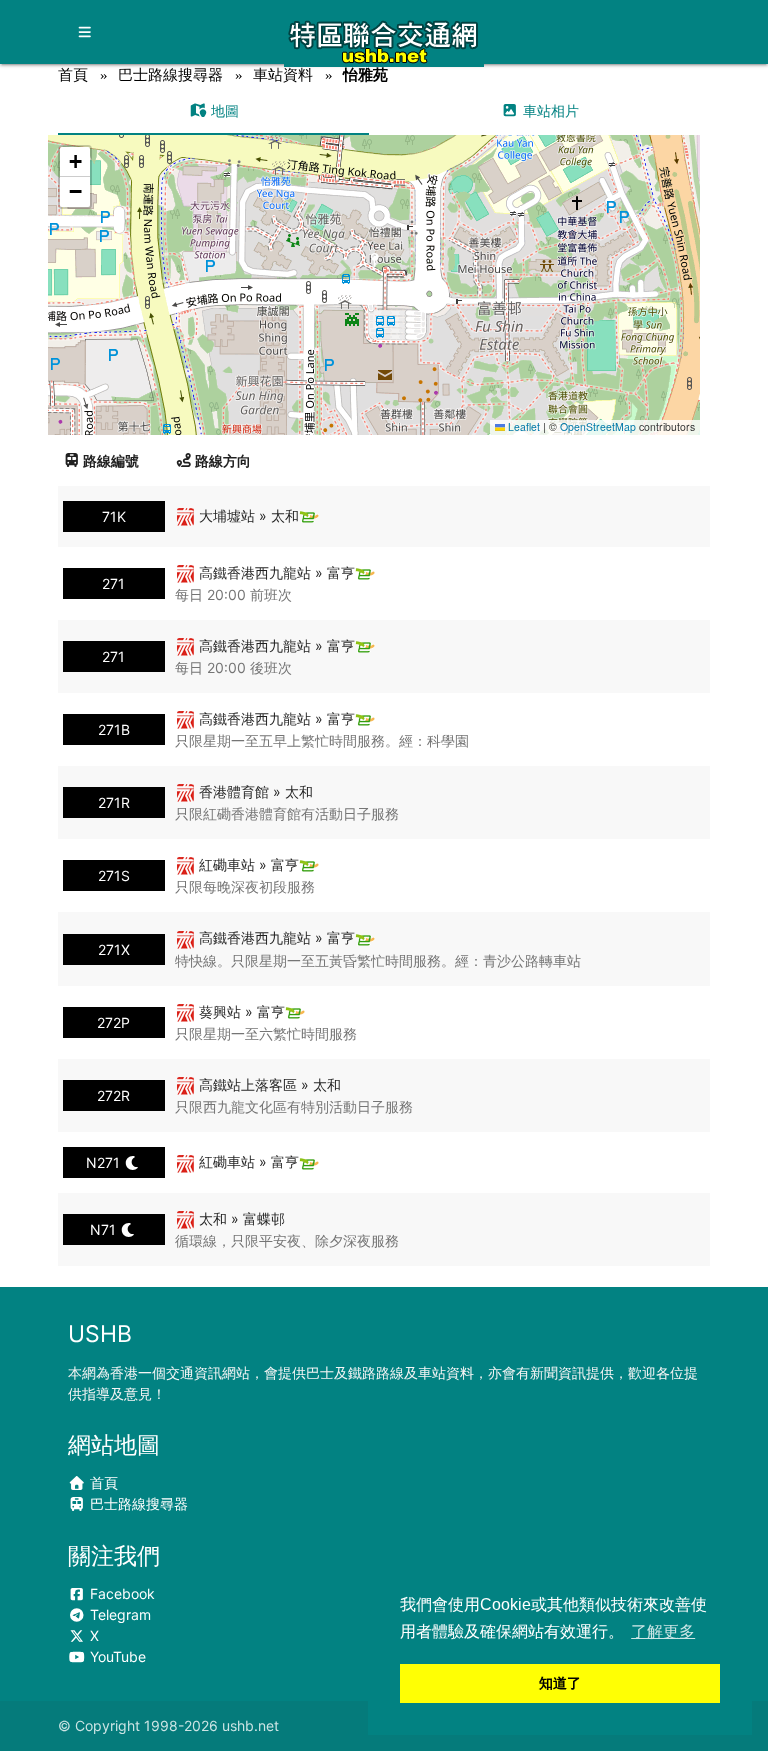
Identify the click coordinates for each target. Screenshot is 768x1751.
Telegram (118, 1614)
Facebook (120, 1593)
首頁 (73, 74)
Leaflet (522, 426)
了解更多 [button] (663, 1631)
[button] (375, 265)
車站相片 (549, 110)
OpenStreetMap (598, 426)
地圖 (223, 110)
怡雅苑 (365, 74)
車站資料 (283, 74)
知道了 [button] (560, 1683)
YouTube (116, 1656)
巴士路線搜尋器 (170, 74)
